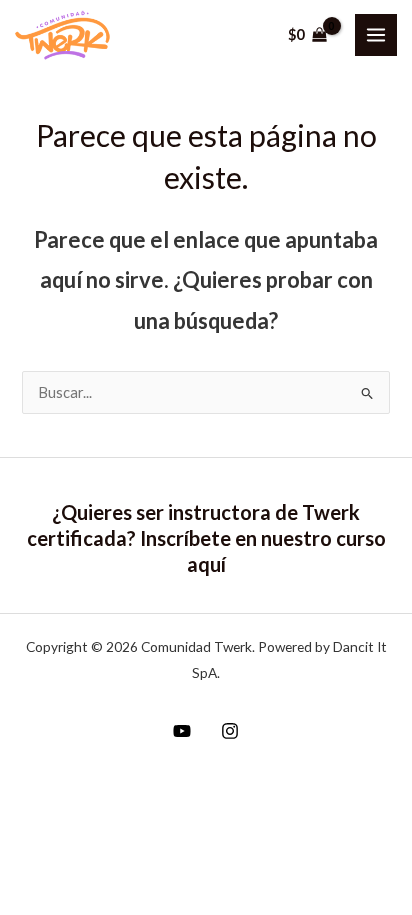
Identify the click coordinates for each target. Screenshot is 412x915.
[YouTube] (182, 731)
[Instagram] (230, 731)
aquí (206, 564)
